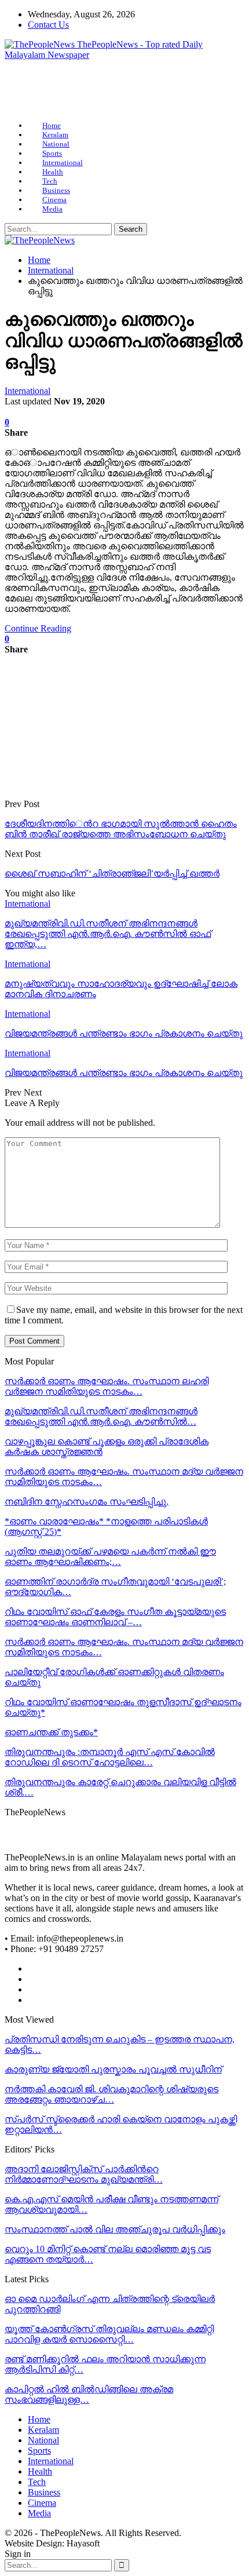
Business (56, 190)
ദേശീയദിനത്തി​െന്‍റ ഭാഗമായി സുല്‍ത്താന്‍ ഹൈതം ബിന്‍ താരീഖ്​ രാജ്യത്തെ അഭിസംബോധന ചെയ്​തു (121, 829)
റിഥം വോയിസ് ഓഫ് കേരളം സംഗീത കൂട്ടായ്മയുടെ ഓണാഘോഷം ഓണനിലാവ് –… (115, 1617)
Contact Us (48, 25)
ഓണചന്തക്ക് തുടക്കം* (51, 1732)
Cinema (54, 200)
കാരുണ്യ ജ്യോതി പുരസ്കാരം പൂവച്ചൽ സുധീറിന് (113, 2069)
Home (52, 125)
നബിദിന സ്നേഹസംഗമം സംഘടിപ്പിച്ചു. (87, 1502)
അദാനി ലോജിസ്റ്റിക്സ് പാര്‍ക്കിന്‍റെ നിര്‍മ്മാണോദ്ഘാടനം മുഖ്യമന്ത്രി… (84, 2174)
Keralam (55, 135)
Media (52, 209)
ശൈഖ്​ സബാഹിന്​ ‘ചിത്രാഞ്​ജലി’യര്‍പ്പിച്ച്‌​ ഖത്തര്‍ (112, 873)
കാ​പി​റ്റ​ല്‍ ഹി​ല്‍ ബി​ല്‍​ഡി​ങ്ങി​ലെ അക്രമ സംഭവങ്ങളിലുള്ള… (89, 2394)
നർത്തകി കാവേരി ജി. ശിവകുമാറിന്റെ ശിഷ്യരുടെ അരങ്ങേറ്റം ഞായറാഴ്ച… (111, 2094)
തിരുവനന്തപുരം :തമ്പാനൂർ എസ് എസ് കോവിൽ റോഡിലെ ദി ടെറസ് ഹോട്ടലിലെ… (110, 1757)
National (56, 144)
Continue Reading (38, 628)
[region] (124, 91)
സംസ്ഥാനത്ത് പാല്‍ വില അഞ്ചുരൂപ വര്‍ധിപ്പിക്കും (115, 2229)
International (63, 163)
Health (53, 172)
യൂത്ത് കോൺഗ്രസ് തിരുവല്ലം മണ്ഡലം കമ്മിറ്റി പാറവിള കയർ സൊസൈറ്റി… (109, 2334)
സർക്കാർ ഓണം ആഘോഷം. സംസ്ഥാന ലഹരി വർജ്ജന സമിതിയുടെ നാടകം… (107, 1386)
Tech (50, 181)
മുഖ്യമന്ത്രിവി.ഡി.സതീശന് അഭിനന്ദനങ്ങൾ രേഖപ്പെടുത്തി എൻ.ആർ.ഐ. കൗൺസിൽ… (101, 1416)
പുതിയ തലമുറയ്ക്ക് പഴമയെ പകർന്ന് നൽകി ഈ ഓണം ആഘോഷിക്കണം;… (110, 1557)
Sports (52, 153)
